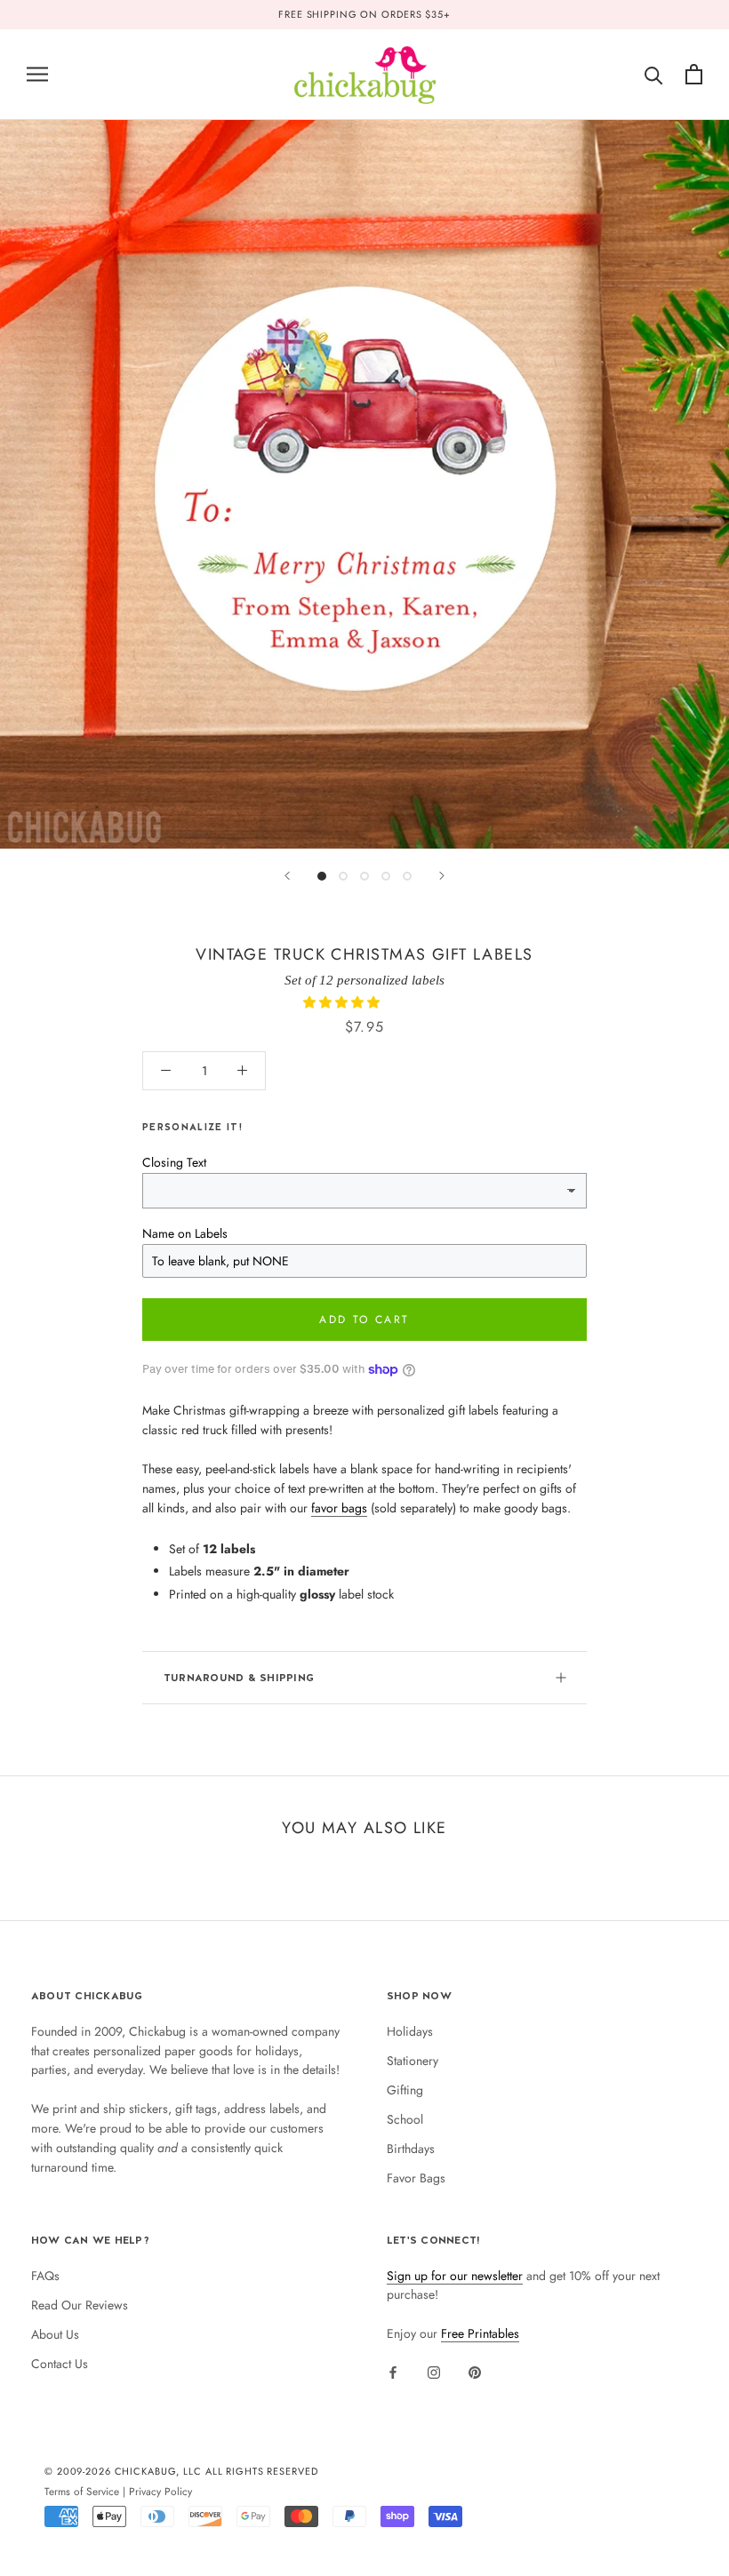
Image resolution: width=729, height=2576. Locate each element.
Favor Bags (416, 2178)
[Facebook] (393, 2372)
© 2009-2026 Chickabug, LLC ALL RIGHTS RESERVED (181, 2471)
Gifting (405, 2090)
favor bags (339, 1508)
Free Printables (480, 2333)
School (405, 2119)
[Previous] (287, 876)
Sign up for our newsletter (455, 2276)
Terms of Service (82, 2491)
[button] (343, 1002)
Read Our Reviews (80, 2305)
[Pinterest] (475, 2372)
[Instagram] (434, 2372)
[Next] (442, 876)
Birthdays (411, 2149)
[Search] (654, 74)
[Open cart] (694, 74)
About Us (55, 2334)
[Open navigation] (37, 74)
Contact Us (60, 2364)
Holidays (410, 2031)
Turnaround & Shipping (239, 1678)
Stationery (413, 2061)
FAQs (45, 2276)
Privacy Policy (160, 2491)
